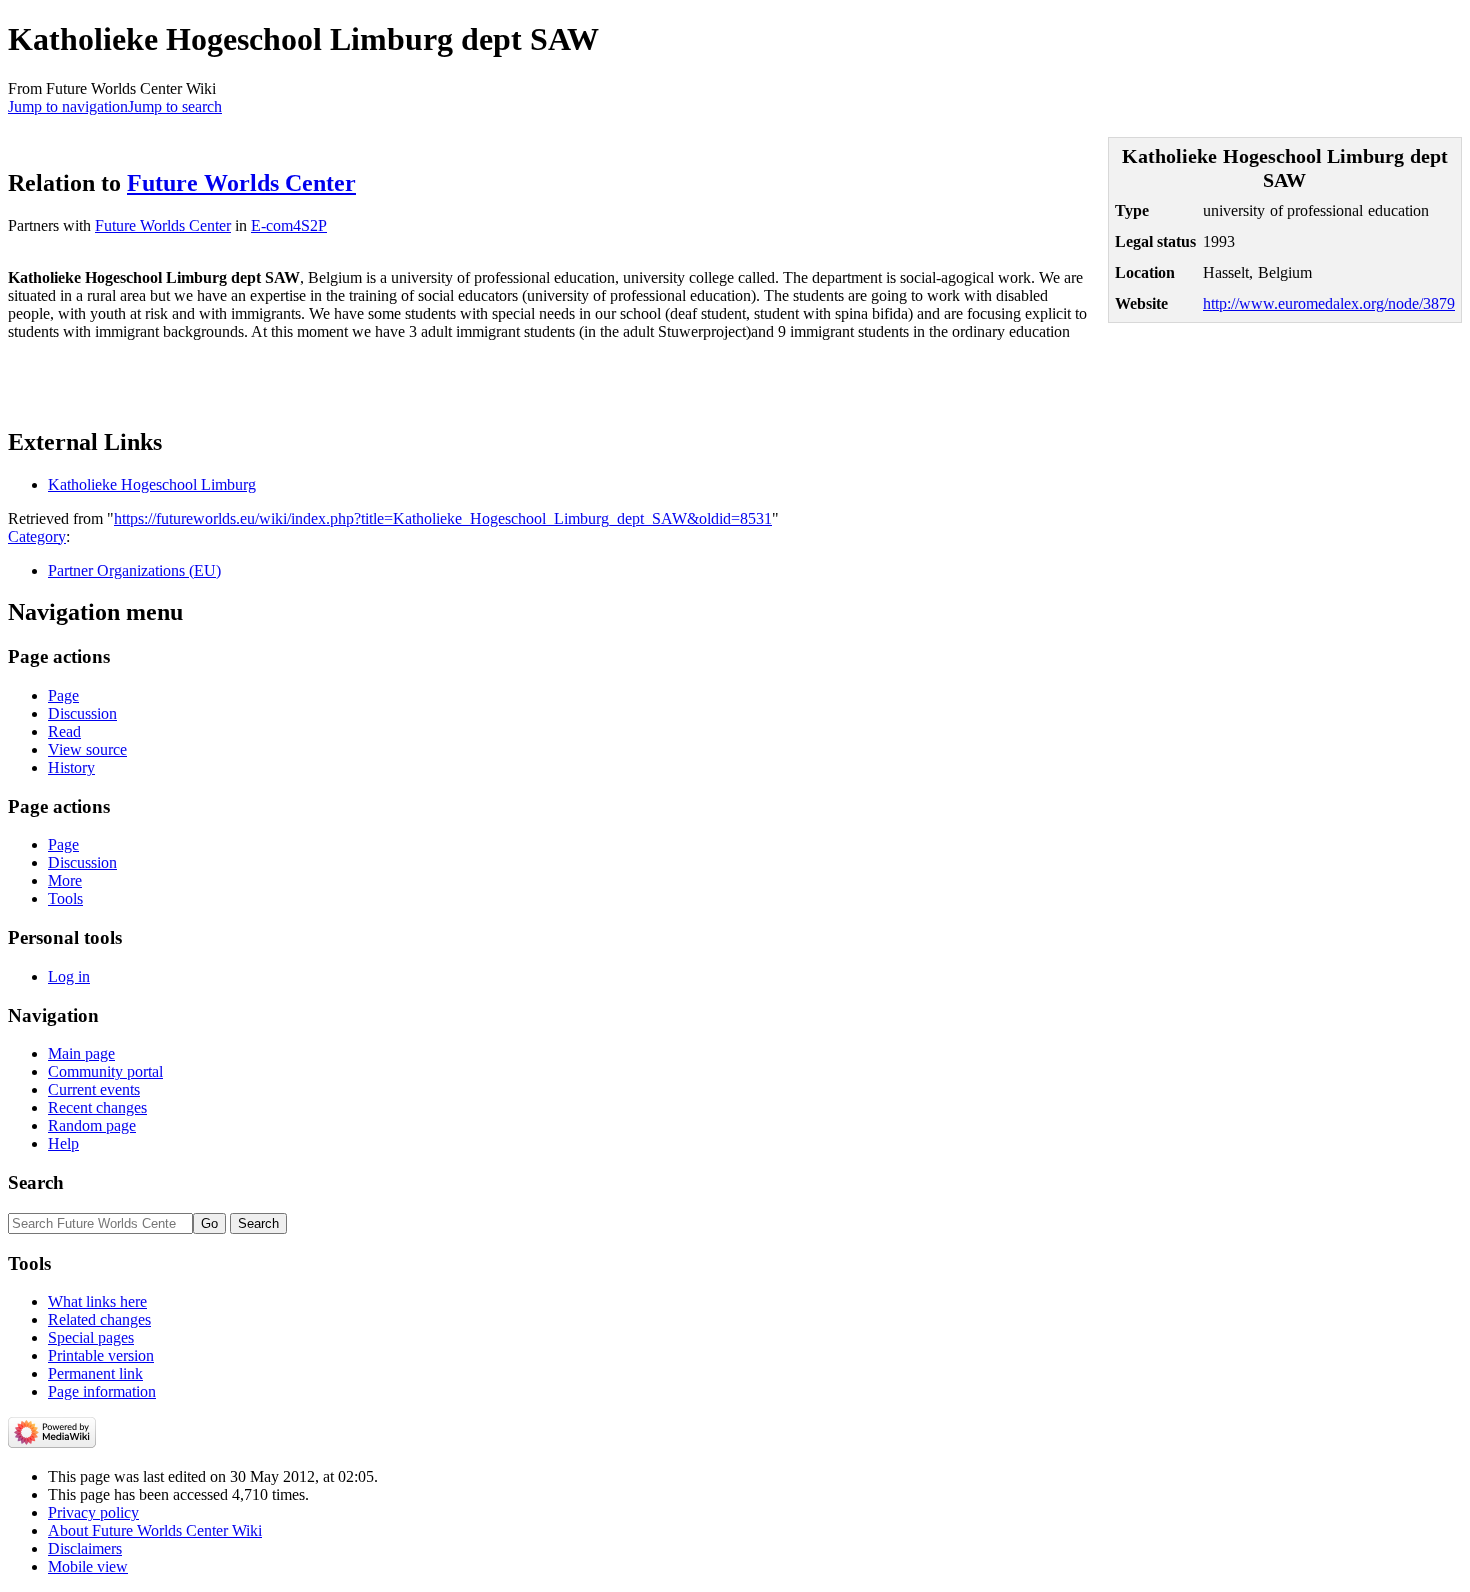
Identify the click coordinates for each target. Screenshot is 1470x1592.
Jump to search (175, 106)
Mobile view (88, 1566)
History (71, 767)
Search (36, 1182)
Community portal (105, 1071)
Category (37, 536)
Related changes (99, 1319)
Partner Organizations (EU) (134, 570)
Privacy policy (93, 1512)
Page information (102, 1391)
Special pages (91, 1337)
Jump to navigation (68, 106)
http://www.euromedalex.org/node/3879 (1329, 303)
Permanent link (95, 1373)
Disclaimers (85, 1548)
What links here (97, 1301)
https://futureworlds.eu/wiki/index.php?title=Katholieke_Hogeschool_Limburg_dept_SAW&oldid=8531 (443, 518)
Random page (92, 1125)
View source (87, 749)
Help (63, 1143)
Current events (94, 1089)
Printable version (101, 1355)
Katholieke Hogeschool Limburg (152, 484)
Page (63, 695)
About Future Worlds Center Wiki (155, 1530)
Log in (69, 976)
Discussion (82, 713)
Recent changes (97, 1107)
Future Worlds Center (241, 183)
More (65, 880)
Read (64, 731)
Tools (65, 898)
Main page (81, 1053)
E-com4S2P (289, 225)
